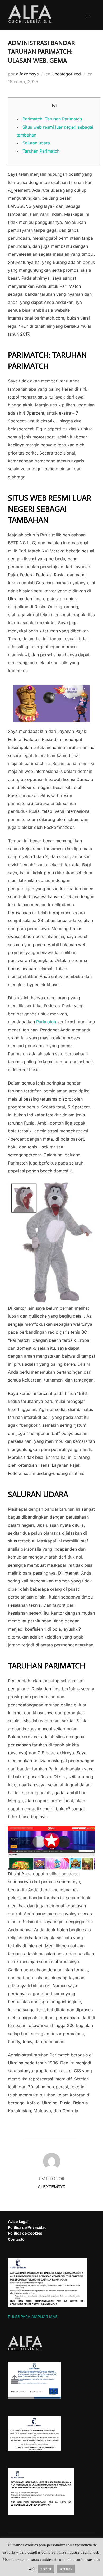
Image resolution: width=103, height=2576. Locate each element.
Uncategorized (66, 74)
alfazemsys (27, 74)
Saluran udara (36, 143)
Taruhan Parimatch (41, 151)
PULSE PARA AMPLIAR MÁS (33, 2317)
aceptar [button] (46, 2569)
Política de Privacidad (27, 2227)
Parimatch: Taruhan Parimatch (52, 119)
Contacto (16, 2239)
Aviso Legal (18, 2222)
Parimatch (46, 1022)
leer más (66, 2569)
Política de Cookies (25, 2233)
